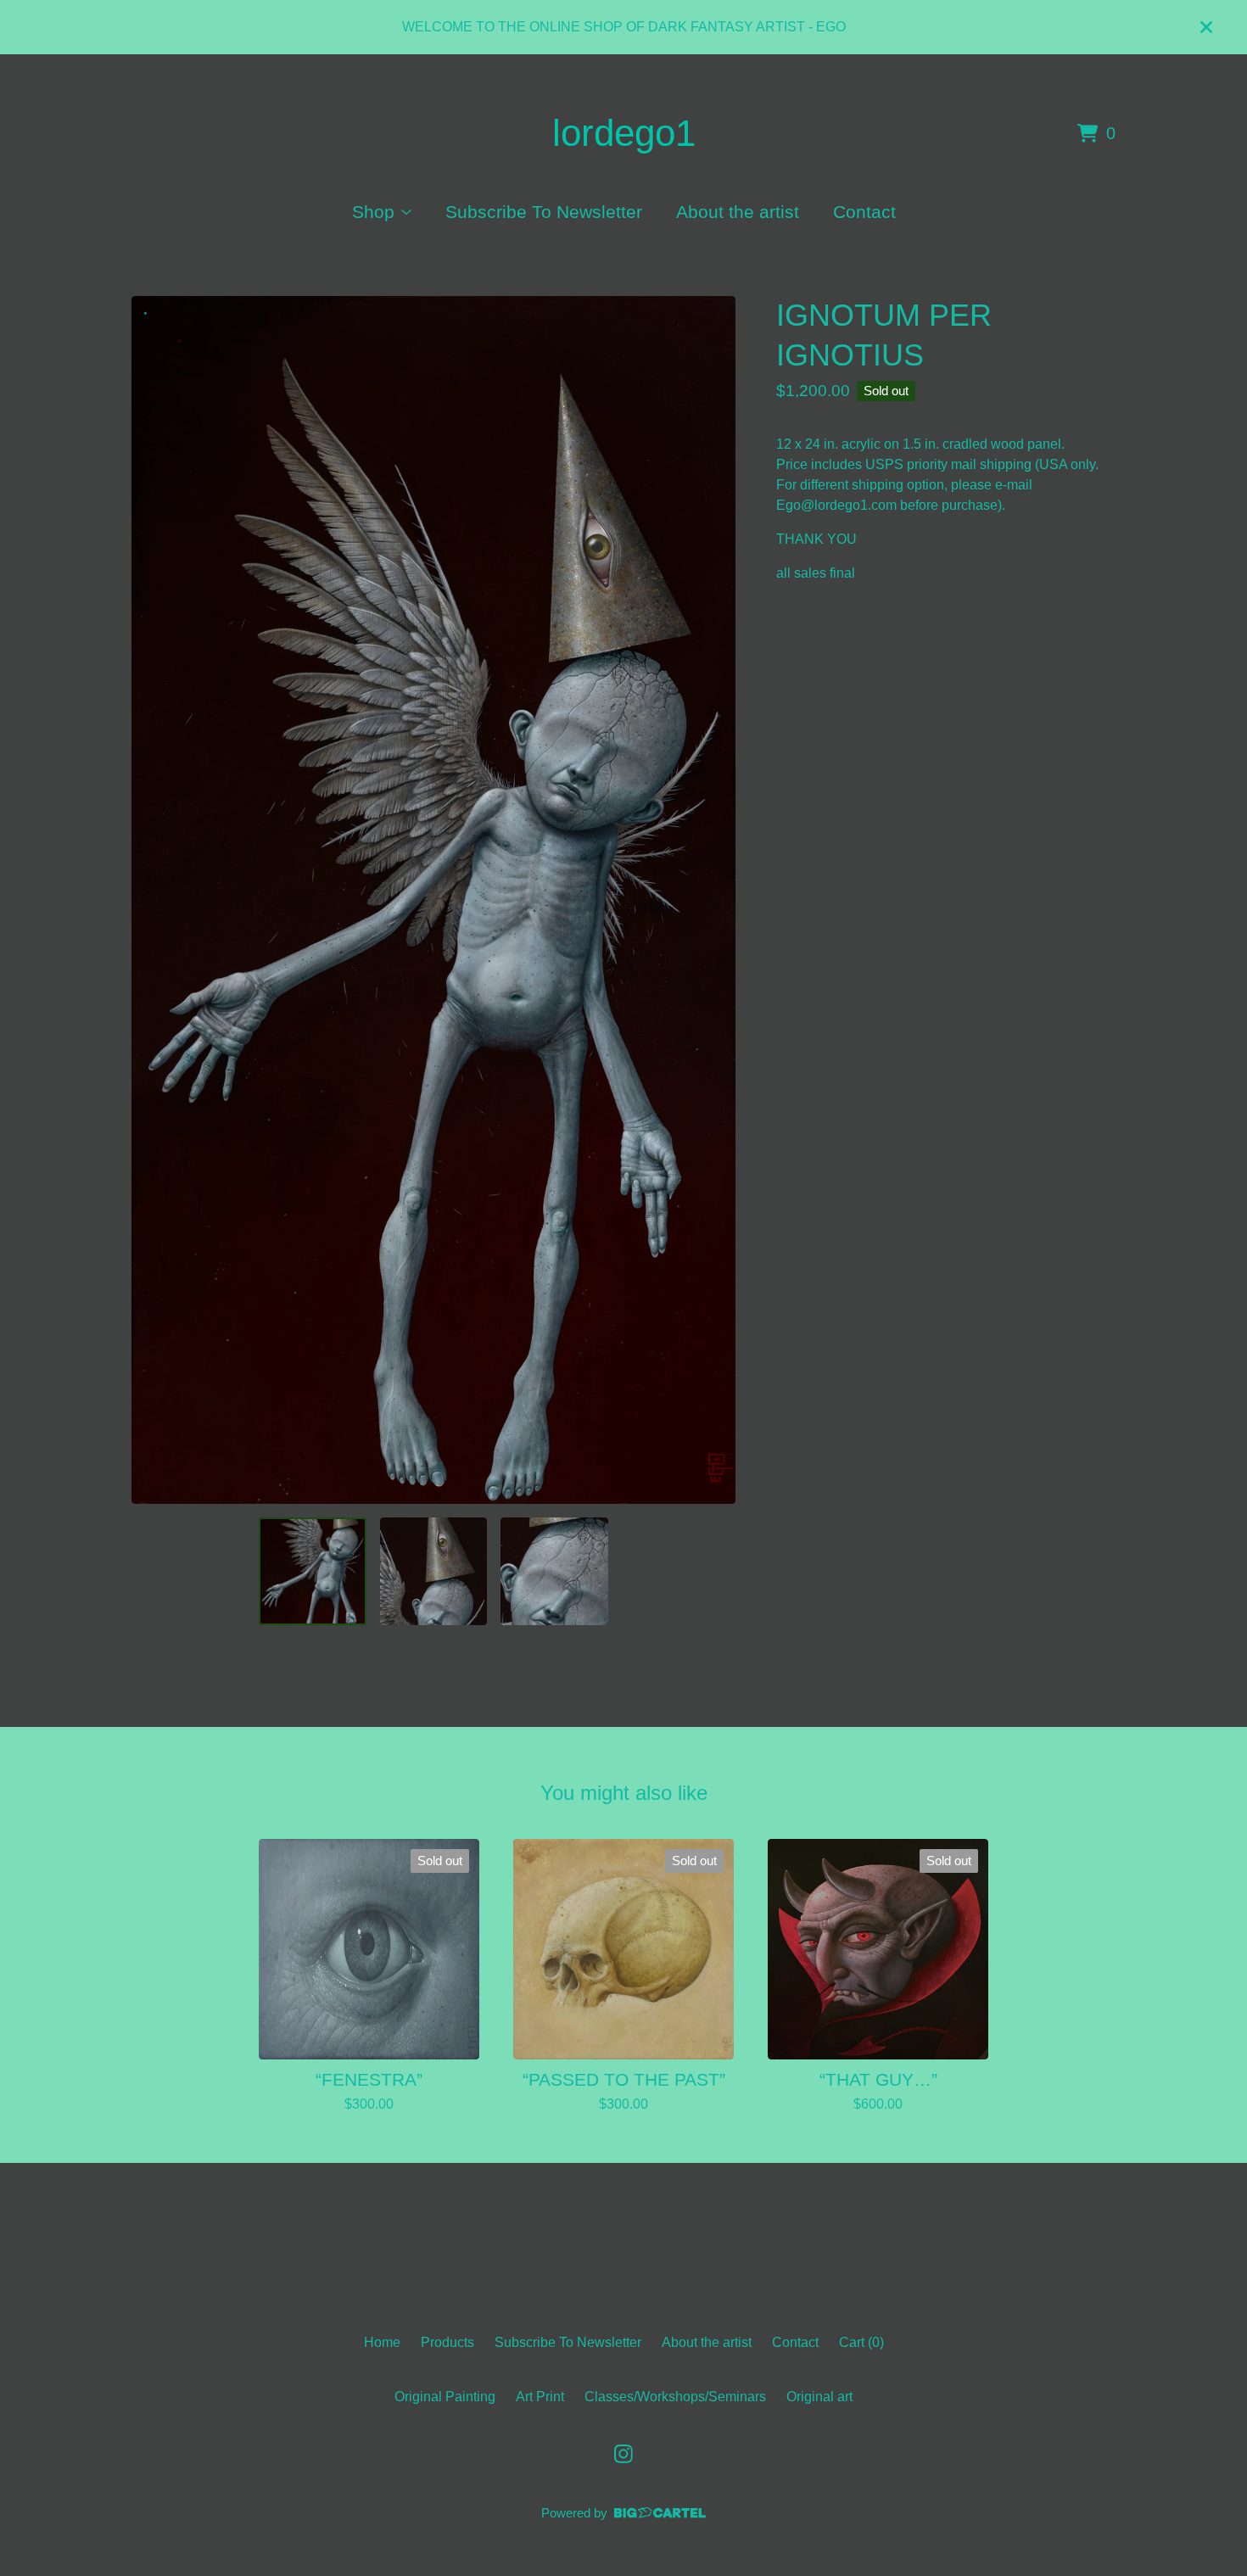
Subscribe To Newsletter (544, 212)
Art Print (540, 2397)
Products (447, 2342)
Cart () (861, 2342)
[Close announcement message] (1206, 27)
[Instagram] (623, 2454)
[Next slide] (712, 900)
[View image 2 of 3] (433, 1571)
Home (382, 2342)
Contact (864, 212)
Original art (819, 2397)
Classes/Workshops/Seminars (675, 2397)
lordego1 (624, 133)
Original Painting (445, 2397)
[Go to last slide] (155, 900)
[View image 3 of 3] (554, 1571)
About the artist (738, 212)
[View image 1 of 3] (312, 1571)
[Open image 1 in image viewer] (433, 900)
